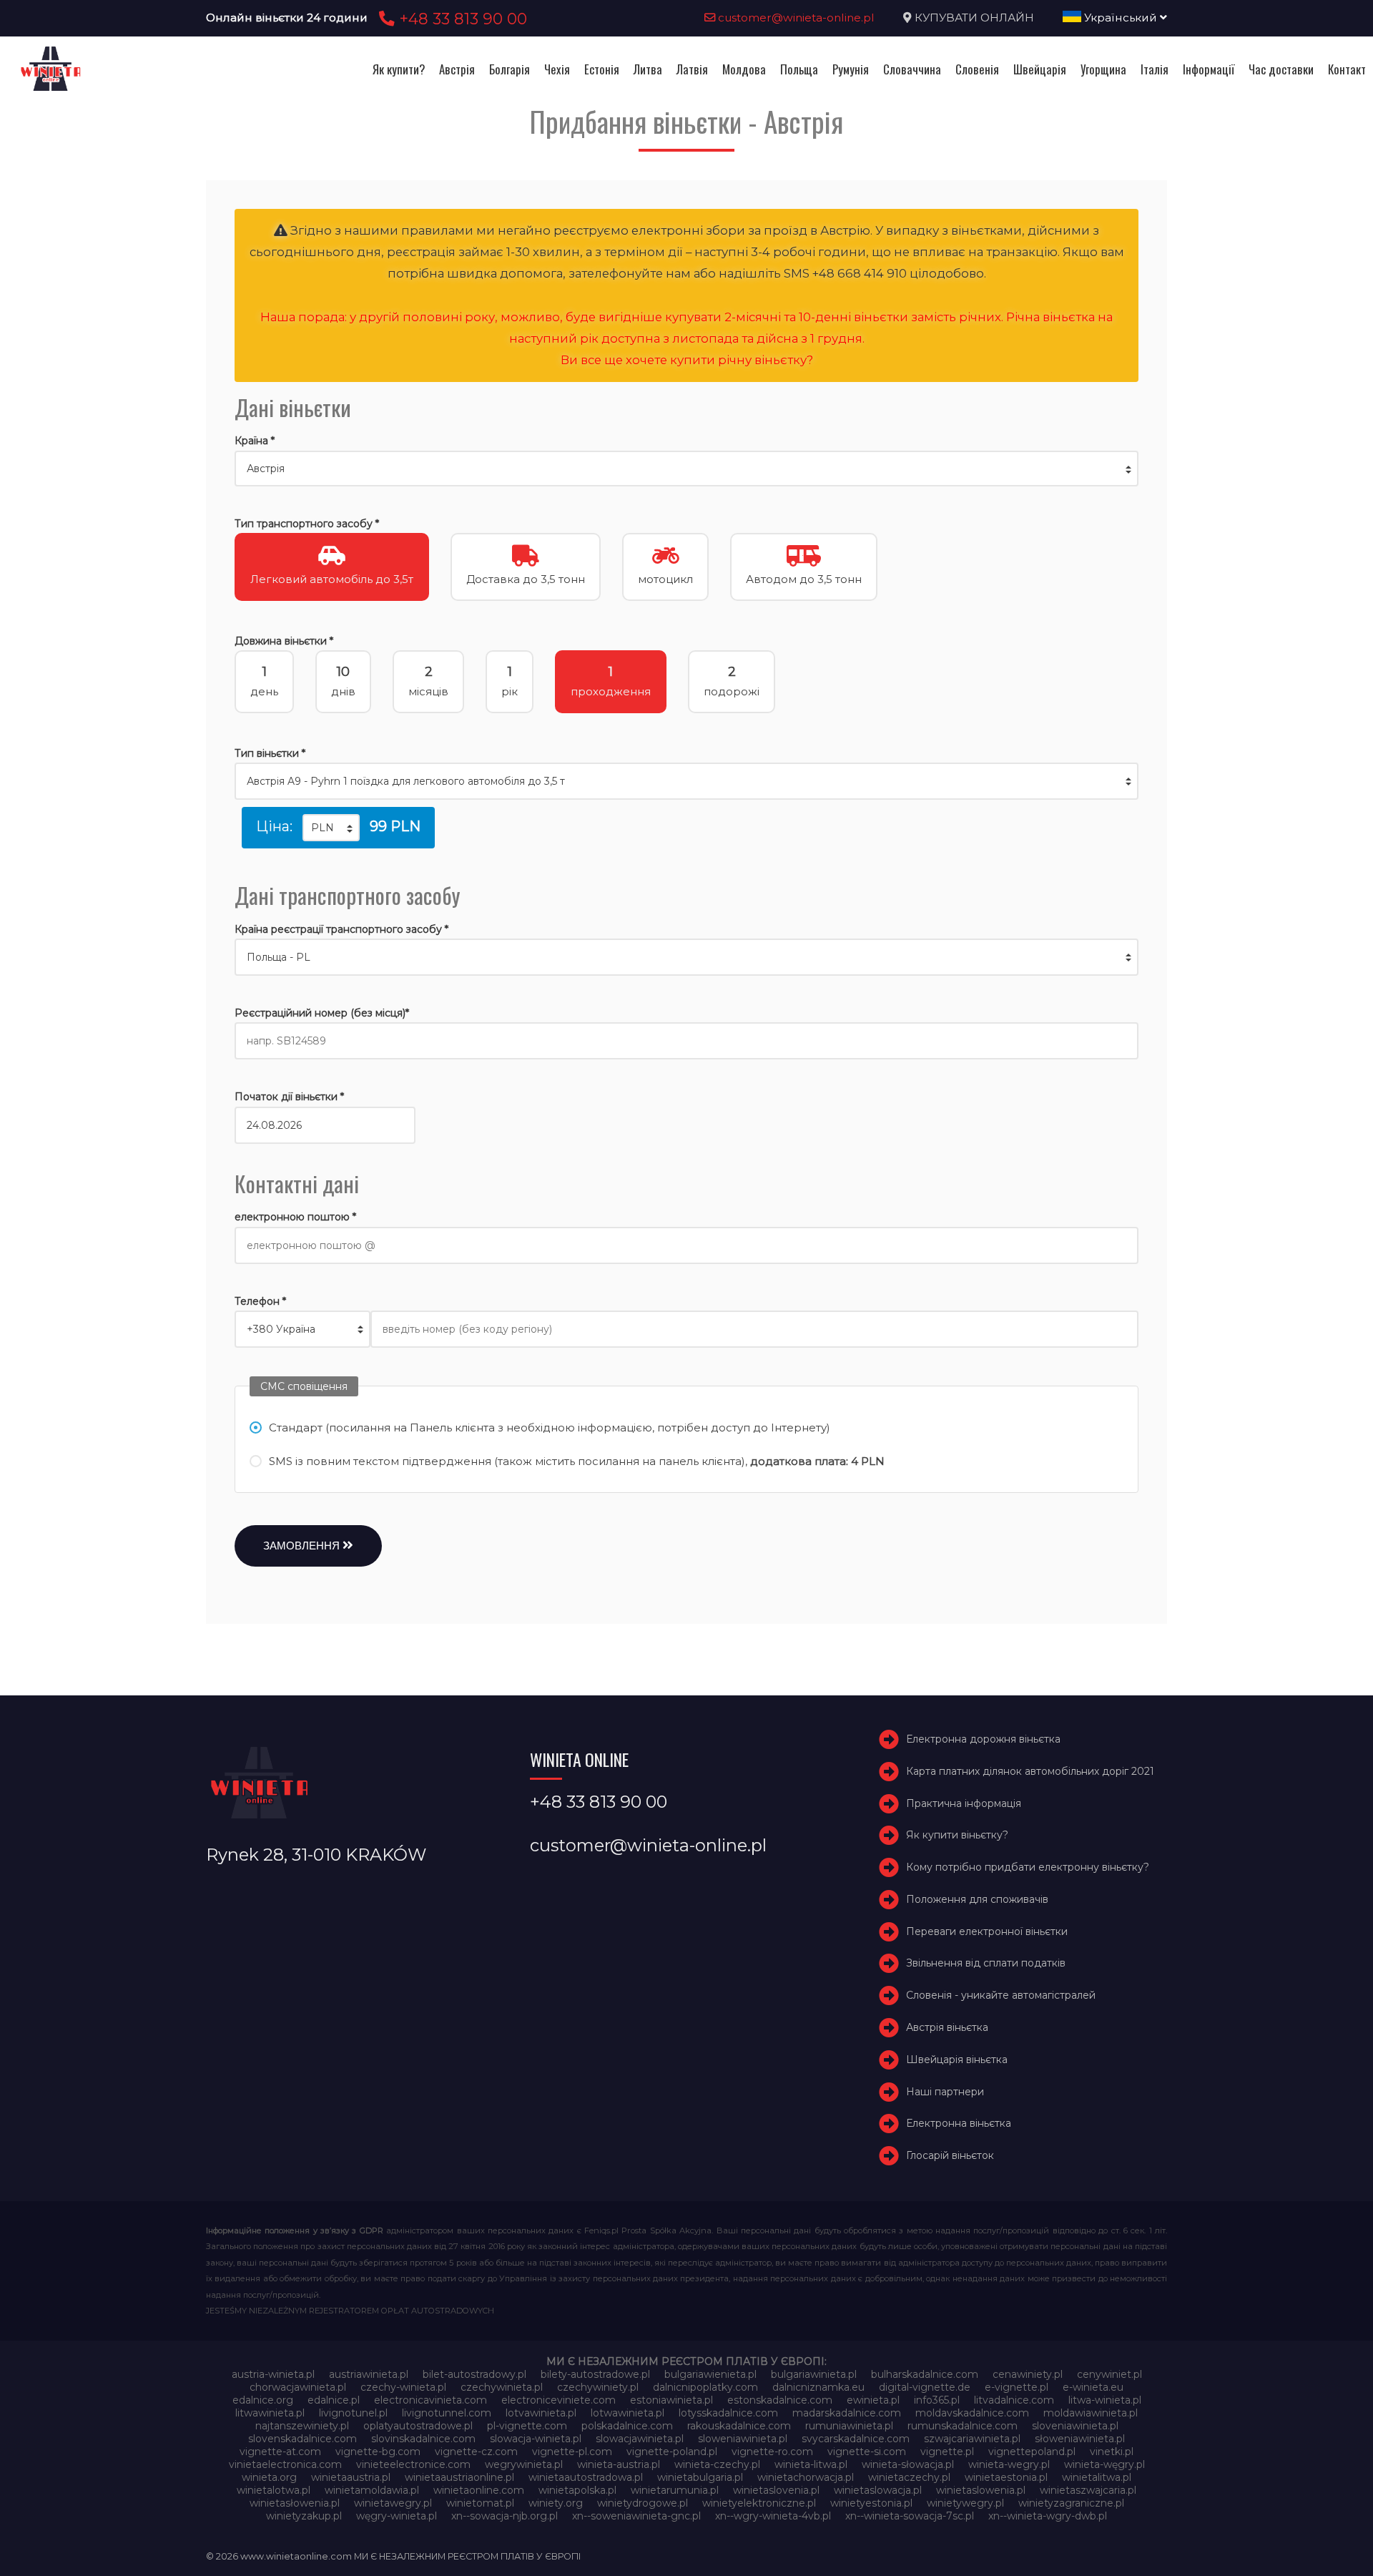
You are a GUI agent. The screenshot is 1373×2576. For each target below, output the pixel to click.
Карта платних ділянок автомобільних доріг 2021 (1030, 1771)
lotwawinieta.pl (628, 2413)
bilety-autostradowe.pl (595, 2374)
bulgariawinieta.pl (814, 2374)
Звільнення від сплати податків (986, 1964)
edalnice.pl (334, 2400)
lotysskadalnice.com (728, 2413)
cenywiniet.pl (1109, 2374)
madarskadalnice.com (847, 2413)
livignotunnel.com (447, 2413)
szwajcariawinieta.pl (972, 2439)
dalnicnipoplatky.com (705, 2387)
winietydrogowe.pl (643, 2503)
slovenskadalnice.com (302, 2439)
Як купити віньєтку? (957, 1835)
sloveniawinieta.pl (1075, 2426)
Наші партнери (945, 2092)
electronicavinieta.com (430, 2400)
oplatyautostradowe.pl (418, 2426)
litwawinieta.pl (270, 2413)
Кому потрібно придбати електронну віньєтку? (1028, 1867)
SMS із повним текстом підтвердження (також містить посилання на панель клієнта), (577, 1461)
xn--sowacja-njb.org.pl (505, 2516)
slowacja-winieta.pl (536, 2439)
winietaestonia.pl (1006, 2477)
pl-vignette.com (527, 2426)
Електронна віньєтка (959, 2124)
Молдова (744, 69)
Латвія (692, 69)
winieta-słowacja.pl (908, 2464)
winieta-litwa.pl (811, 2464)
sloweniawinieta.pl (743, 2439)
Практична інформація (964, 1803)
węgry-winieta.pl (397, 2516)
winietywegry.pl (965, 2503)
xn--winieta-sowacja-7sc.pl (910, 2516)
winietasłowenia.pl (295, 2503)
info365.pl (937, 2400)
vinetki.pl (1112, 2452)
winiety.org (556, 2503)
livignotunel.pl (353, 2413)
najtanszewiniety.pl (302, 2426)
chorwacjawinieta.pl (298, 2387)
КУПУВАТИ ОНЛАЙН (974, 18)
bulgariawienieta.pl (710, 2374)
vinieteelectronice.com (413, 2464)
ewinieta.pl (873, 2400)
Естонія (602, 69)
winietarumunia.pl (675, 2490)
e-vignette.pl (1017, 2387)
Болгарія (510, 69)
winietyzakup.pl (304, 2516)
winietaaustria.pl (351, 2477)
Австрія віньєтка (947, 2027)
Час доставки (1281, 69)
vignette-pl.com (572, 2452)
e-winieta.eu (1093, 2387)
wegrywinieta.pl (524, 2464)
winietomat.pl (480, 2503)
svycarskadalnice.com (856, 2439)
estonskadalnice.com (780, 2400)
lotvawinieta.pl (541, 2413)
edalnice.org (263, 2400)
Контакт (1347, 69)
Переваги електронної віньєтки (987, 1931)
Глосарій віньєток (950, 2155)
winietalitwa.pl (1097, 2477)
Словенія (977, 69)
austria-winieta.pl (273, 2374)
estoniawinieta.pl (671, 2400)
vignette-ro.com (772, 2452)
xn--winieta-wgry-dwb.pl (1048, 2516)
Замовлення (303, 1546)
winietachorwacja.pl (806, 2477)
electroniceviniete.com (558, 2400)
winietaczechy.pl (909, 2477)
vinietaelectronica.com (285, 2464)
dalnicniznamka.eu (818, 2387)
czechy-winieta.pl (403, 2387)
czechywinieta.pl (502, 2387)
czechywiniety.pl (598, 2387)
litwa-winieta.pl (1105, 2400)
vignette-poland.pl (672, 2452)
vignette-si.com (867, 2452)
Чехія (557, 69)
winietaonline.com (479, 2490)
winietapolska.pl (577, 2490)
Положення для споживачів (977, 1899)
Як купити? (399, 69)
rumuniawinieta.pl (849, 2426)
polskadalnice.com (627, 2426)
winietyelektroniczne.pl (759, 2503)
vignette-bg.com (378, 2452)
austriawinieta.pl (369, 2374)
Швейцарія (1040, 69)
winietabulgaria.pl (700, 2477)
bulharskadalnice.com (925, 2374)
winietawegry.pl (393, 2503)
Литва (648, 69)
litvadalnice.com (1014, 2400)
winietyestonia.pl (871, 2503)
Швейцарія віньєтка (957, 2060)
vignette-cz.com (476, 2452)
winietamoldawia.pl (372, 2490)
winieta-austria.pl (619, 2464)
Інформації (1209, 69)
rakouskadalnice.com (739, 2426)
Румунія (851, 69)
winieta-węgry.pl (1104, 2464)
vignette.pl (947, 2452)
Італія (1155, 69)
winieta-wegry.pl (1009, 2464)
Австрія (457, 69)
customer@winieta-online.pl (795, 18)
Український (1121, 18)
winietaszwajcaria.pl (1088, 2490)
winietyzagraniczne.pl (1071, 2503)
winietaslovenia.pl (776, 2490)
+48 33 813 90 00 (461, 19)
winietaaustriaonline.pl (459, 2477)
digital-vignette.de (925, 2387)
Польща (799, 69)
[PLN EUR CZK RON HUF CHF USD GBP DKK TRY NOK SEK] (331, 828)
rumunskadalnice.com (963, 2426)
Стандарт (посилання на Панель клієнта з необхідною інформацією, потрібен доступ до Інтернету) (550, 1427)
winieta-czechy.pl (717, 2464)
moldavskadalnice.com (972, 2413)
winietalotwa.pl (274, 2490)
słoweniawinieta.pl (1080, 2439)
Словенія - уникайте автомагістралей (1001, 1995)
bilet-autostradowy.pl (474, 2374)
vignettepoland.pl (1032, 2452)
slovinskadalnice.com (423, 2439)
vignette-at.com (280, 2452)
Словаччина (912, 69)
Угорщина (1103, 69)
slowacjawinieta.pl (640, 2439)
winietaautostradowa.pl (586, 2477)
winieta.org (269, 2477)
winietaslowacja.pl (878, 2490)
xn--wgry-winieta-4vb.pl (773, 2516)
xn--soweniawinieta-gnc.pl (636, 2516)
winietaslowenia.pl (981, 2490)
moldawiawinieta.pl (1091, 2413)
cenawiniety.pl (1028, 2374)
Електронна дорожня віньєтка (983, 1739)
